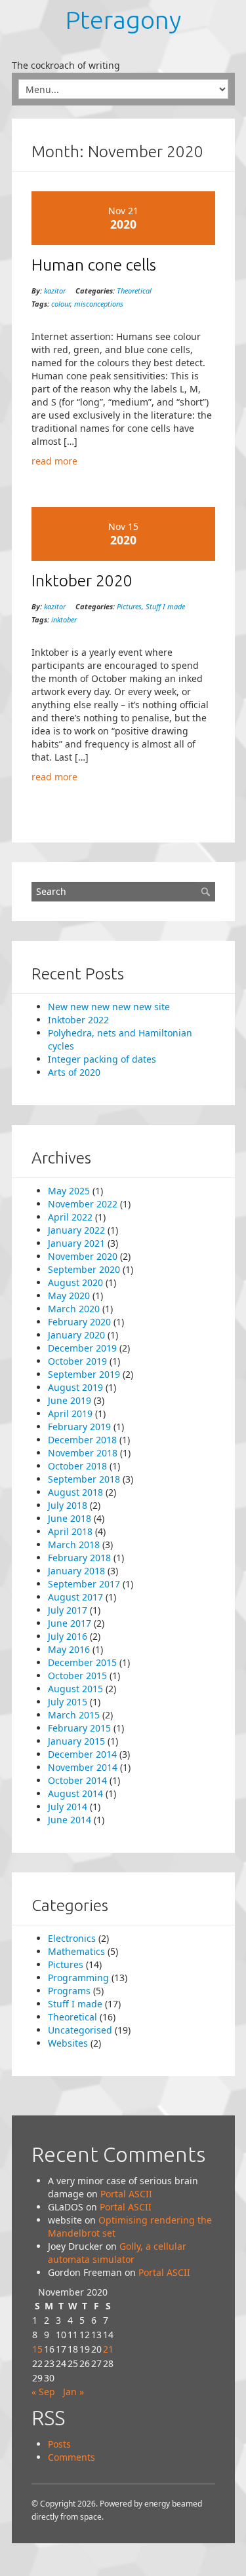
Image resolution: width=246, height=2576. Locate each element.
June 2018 (70, 1518)
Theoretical (134, 291)
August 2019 (75, 1387)
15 (37, 2349)
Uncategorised (80, 2030)
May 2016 (69, 1649)
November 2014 (83, 1767)
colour (61, 304)
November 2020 (83, 1256)
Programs (69, 1991)
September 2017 (84, 1584)
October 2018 (77, 1466)
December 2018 (82, 1440)
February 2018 (79, 1558)
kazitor (55, 291)
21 (108, 2349)
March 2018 (74, 1544)
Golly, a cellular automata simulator (117, 2253)
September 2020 (84, 1269)
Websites (68, 2043)
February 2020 (79, 1322)
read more (54, 461)
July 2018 (68, 1505)
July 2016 (68, 1636)
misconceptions (99, 304)
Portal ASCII (126, 2194)
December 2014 (82, 1754)
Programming (78, 1978)
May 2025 (69, 1191)
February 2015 (79, 1728)
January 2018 (76, 1571)
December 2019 (82, 1348)
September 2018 (84, 1479)
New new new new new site (109, 1007)
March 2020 (74, 1309)
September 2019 (84, 1374)
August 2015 (75, 1689)
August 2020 (75, 1282)
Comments (72, 2457)
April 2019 (70, 1413)
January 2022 (76, 1230)
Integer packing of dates (102, 1059)
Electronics (72, 1938)
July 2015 (68, 1702)
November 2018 (83, 1453)
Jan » (73, 2392)
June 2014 (70, 1820)
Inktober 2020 (82, 580)
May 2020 (69, 1296)
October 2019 (77, 1361)
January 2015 (76, 1741)
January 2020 (76, 1335)
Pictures (129, 606)
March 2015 (74, 1715)
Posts (59, 2444)
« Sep (43, 2392)
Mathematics (76, 1951)
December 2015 (82, 1662)
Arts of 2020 (74, 1072)
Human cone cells (94, 265)
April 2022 (70, 1217)
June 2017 (70, 1623)
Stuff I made (165, 606)
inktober (64, 619)
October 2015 (77, 1676)
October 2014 (77, 1780)
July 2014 (68, 1807)
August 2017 (75, 1597)
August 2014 (75, 1793)
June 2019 (70, 1400)
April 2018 (70, 1531)
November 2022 (83, 1204)
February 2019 (79, 1427)
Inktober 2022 (78, 1020)
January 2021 (76, 1243)
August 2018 (75, 1492)
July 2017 (68, 1610)
